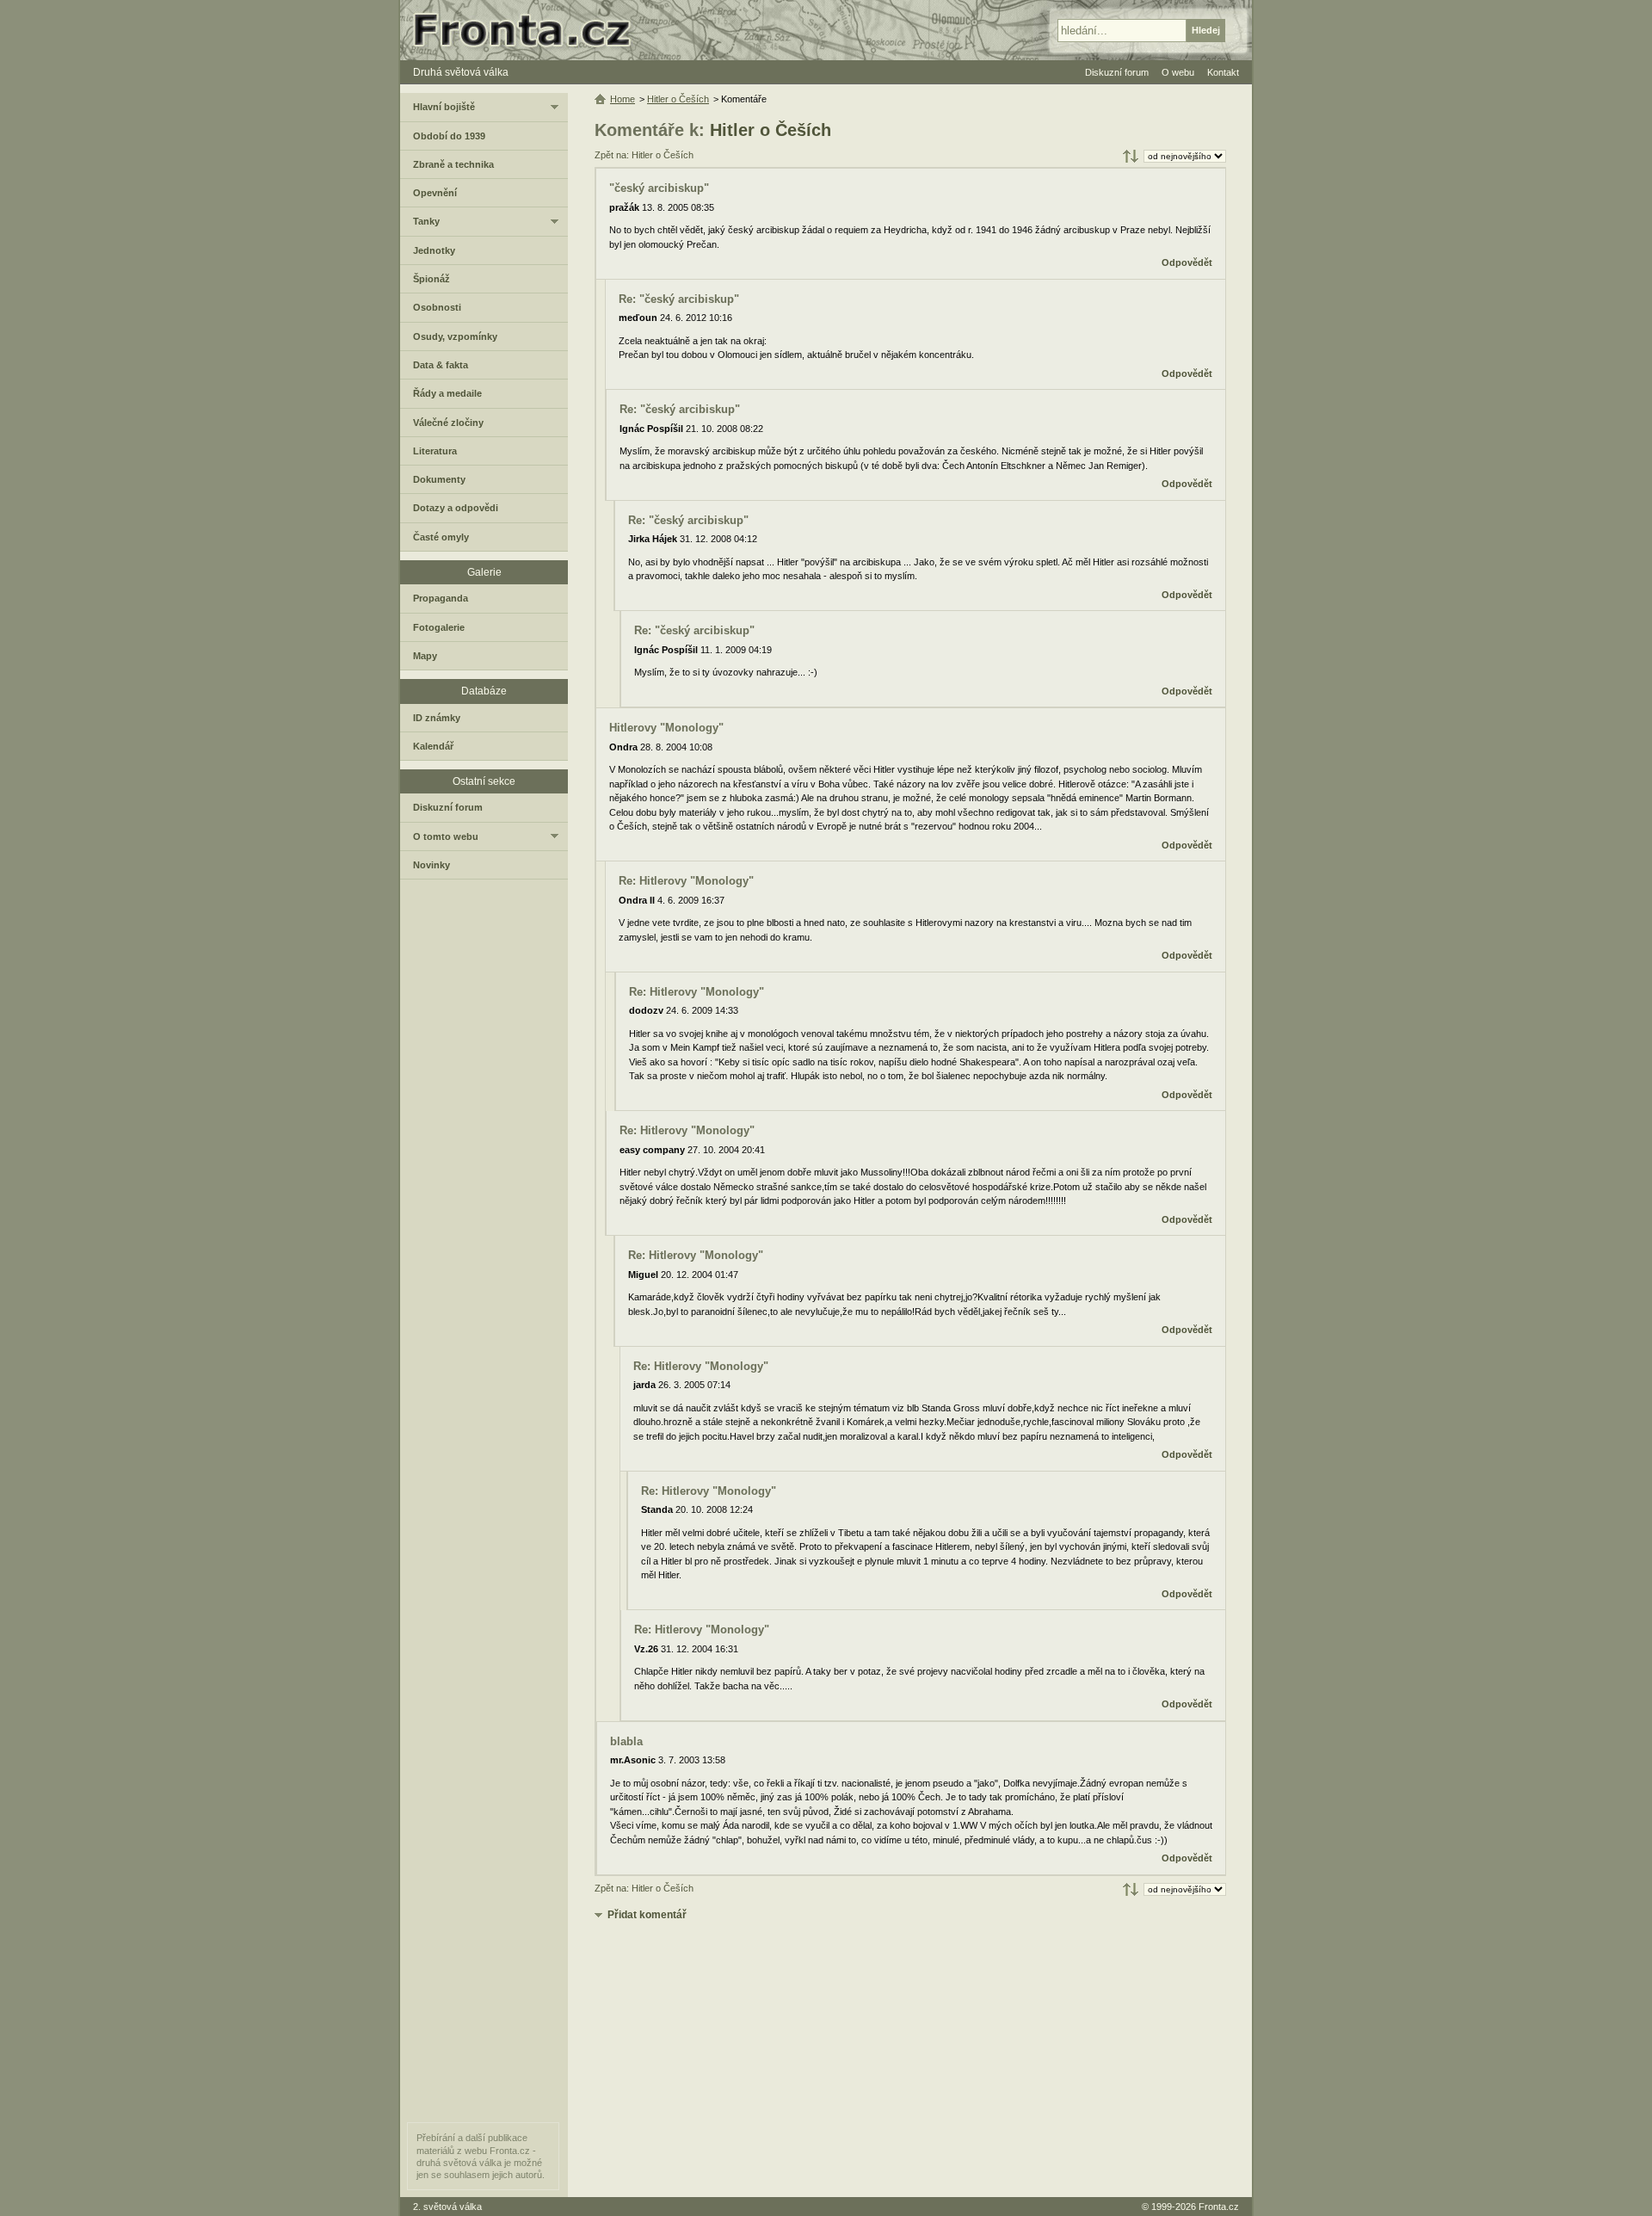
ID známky (437, 718)
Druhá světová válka (461, 72)
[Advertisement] (910, 2059)
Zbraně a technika (453, 164)
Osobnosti (437, 307)
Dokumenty (439, 479)
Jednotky (434, 250)
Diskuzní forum (448, 807)
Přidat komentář (647, 1915)
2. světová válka (447, 2207)
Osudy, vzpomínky (455, 336)
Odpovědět (1187, 262)
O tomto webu (446, 836)
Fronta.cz (1219, 2207)
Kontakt (1223, 72)
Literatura (435, 451)
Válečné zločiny (448, 423)
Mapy (425, 656)
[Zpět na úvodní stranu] (529, 30)
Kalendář (433, 746)
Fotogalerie (439, 627)
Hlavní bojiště (444, 107)
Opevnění (435, 193)
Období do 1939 (449, 136)
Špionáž (431, 279)
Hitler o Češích (771, 130)
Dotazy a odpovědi (456, 508)
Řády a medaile (447, 393)
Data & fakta (441, 365)
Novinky (431, 865)
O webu (1178, 72)
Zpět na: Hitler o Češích (644, 155)
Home (623, 99)
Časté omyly (441, 537)
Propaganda (441, 598)
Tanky (426, 221)
